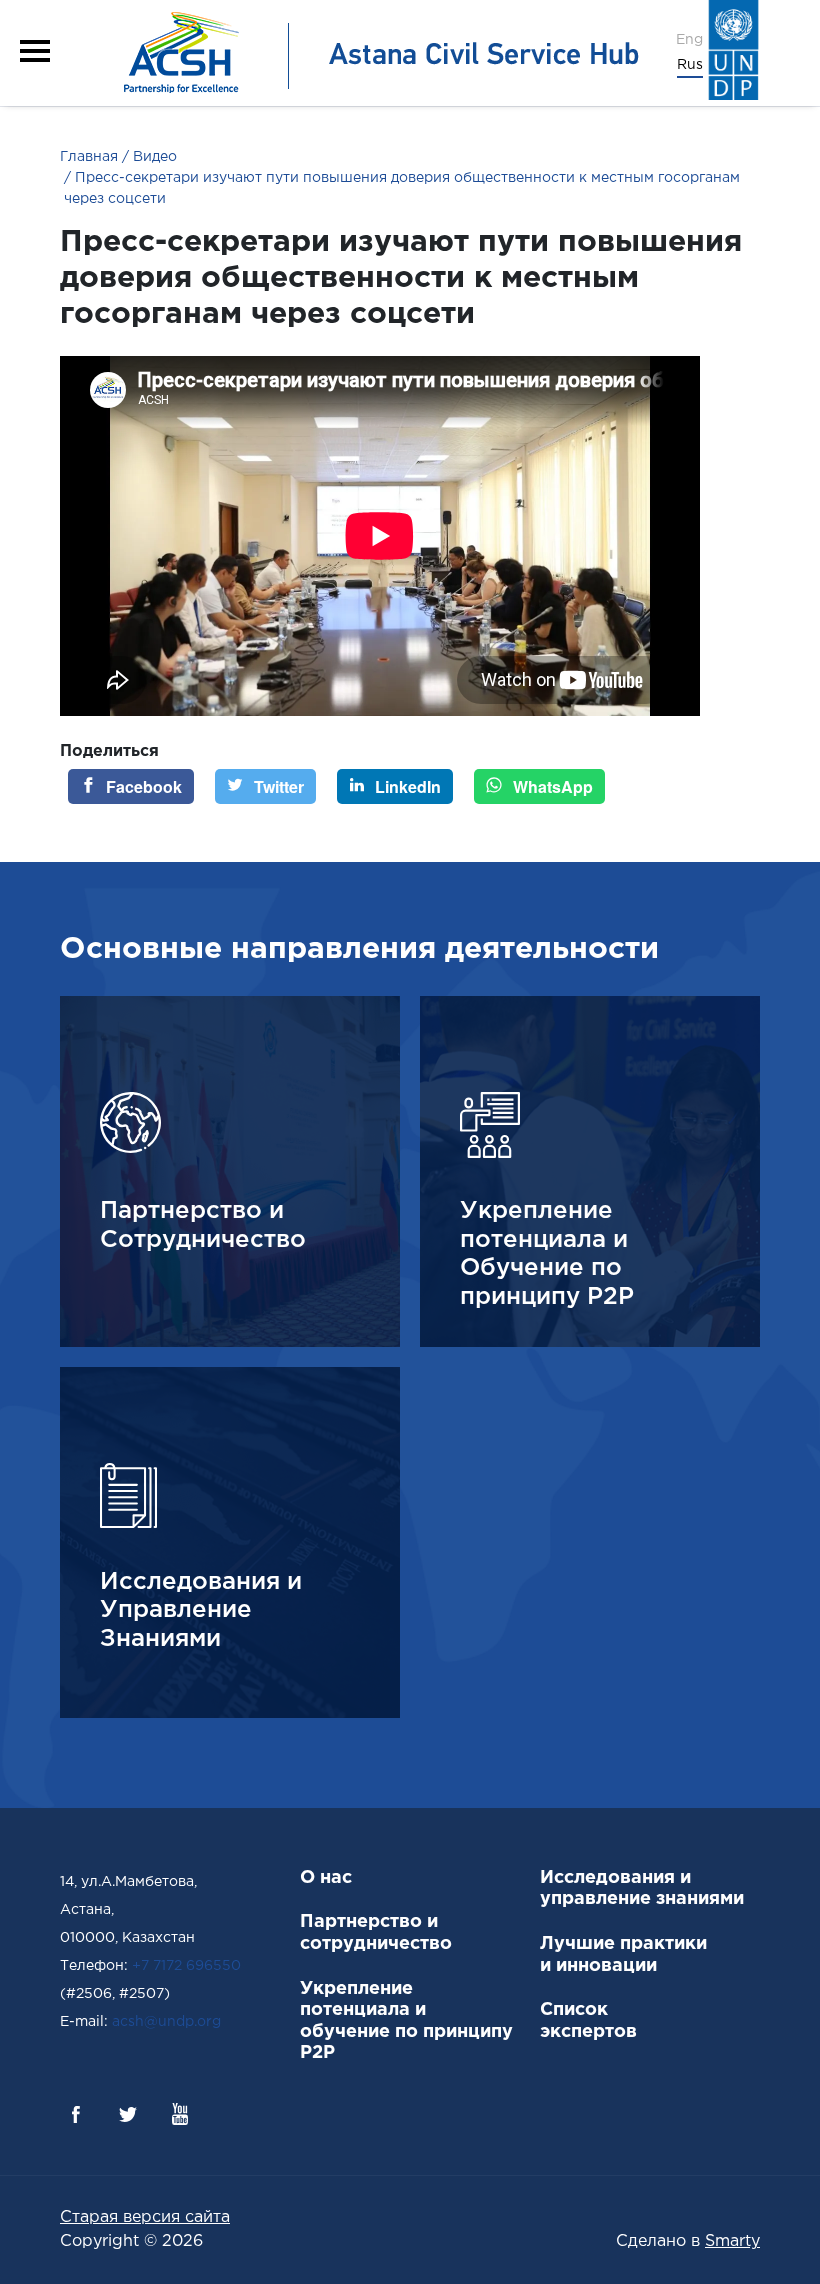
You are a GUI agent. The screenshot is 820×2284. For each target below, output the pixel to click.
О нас (326, 1878)
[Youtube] (180, 2114)
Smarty (732, 2241)
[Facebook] (76, 2114)
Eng (689, 40)
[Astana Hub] (374, 52)
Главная (89, 157)
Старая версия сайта (145, 2217)
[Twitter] (128, 2114)
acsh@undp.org (166, 2022)
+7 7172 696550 (186, 1966)
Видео (153, 157)
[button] (35, 51)
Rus (690, 65)
